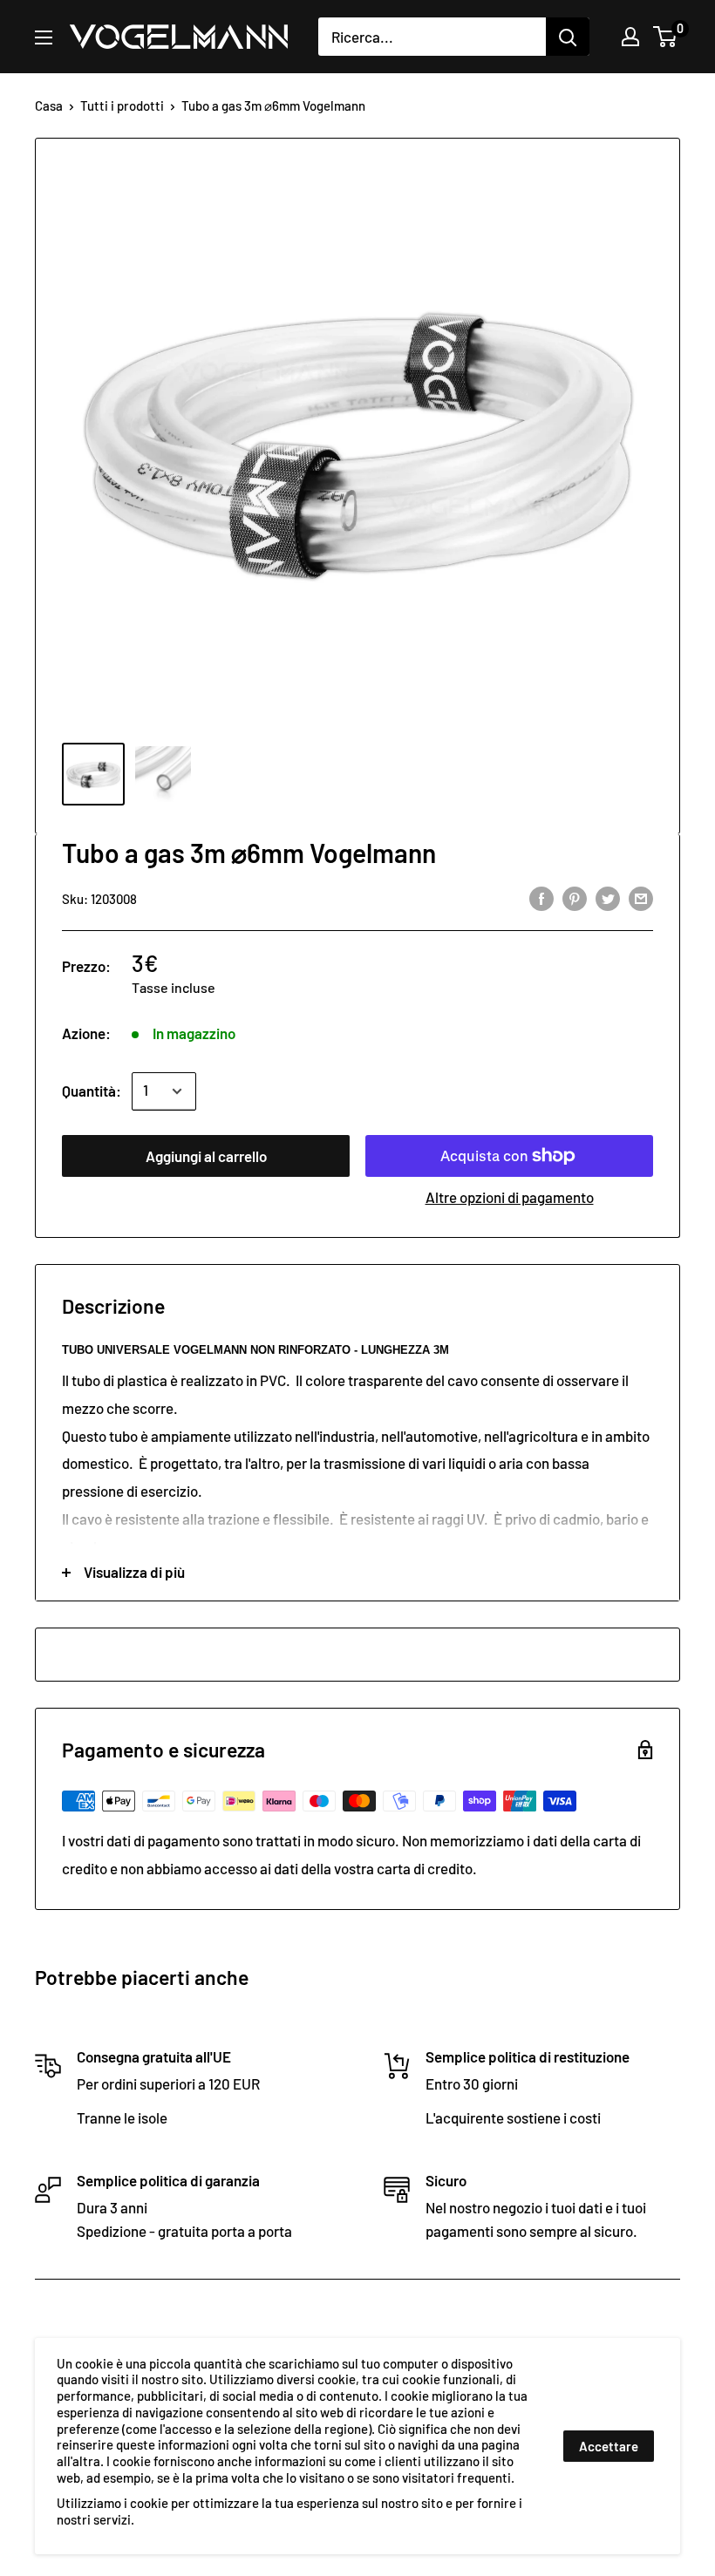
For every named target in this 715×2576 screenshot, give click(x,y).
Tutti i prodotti (122, 105)
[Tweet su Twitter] (608, 897)
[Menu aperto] (44, 37)
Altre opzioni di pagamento (510, 1197)
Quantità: (92, 1091)
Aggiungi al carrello (206, 1156)
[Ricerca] (568, 37)
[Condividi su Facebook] (541, 897)
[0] (666, 37)
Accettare (609, 2446)
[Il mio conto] (630, 37)
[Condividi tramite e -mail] (641, 897)
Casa (49, 105)
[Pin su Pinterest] (575, 897)
